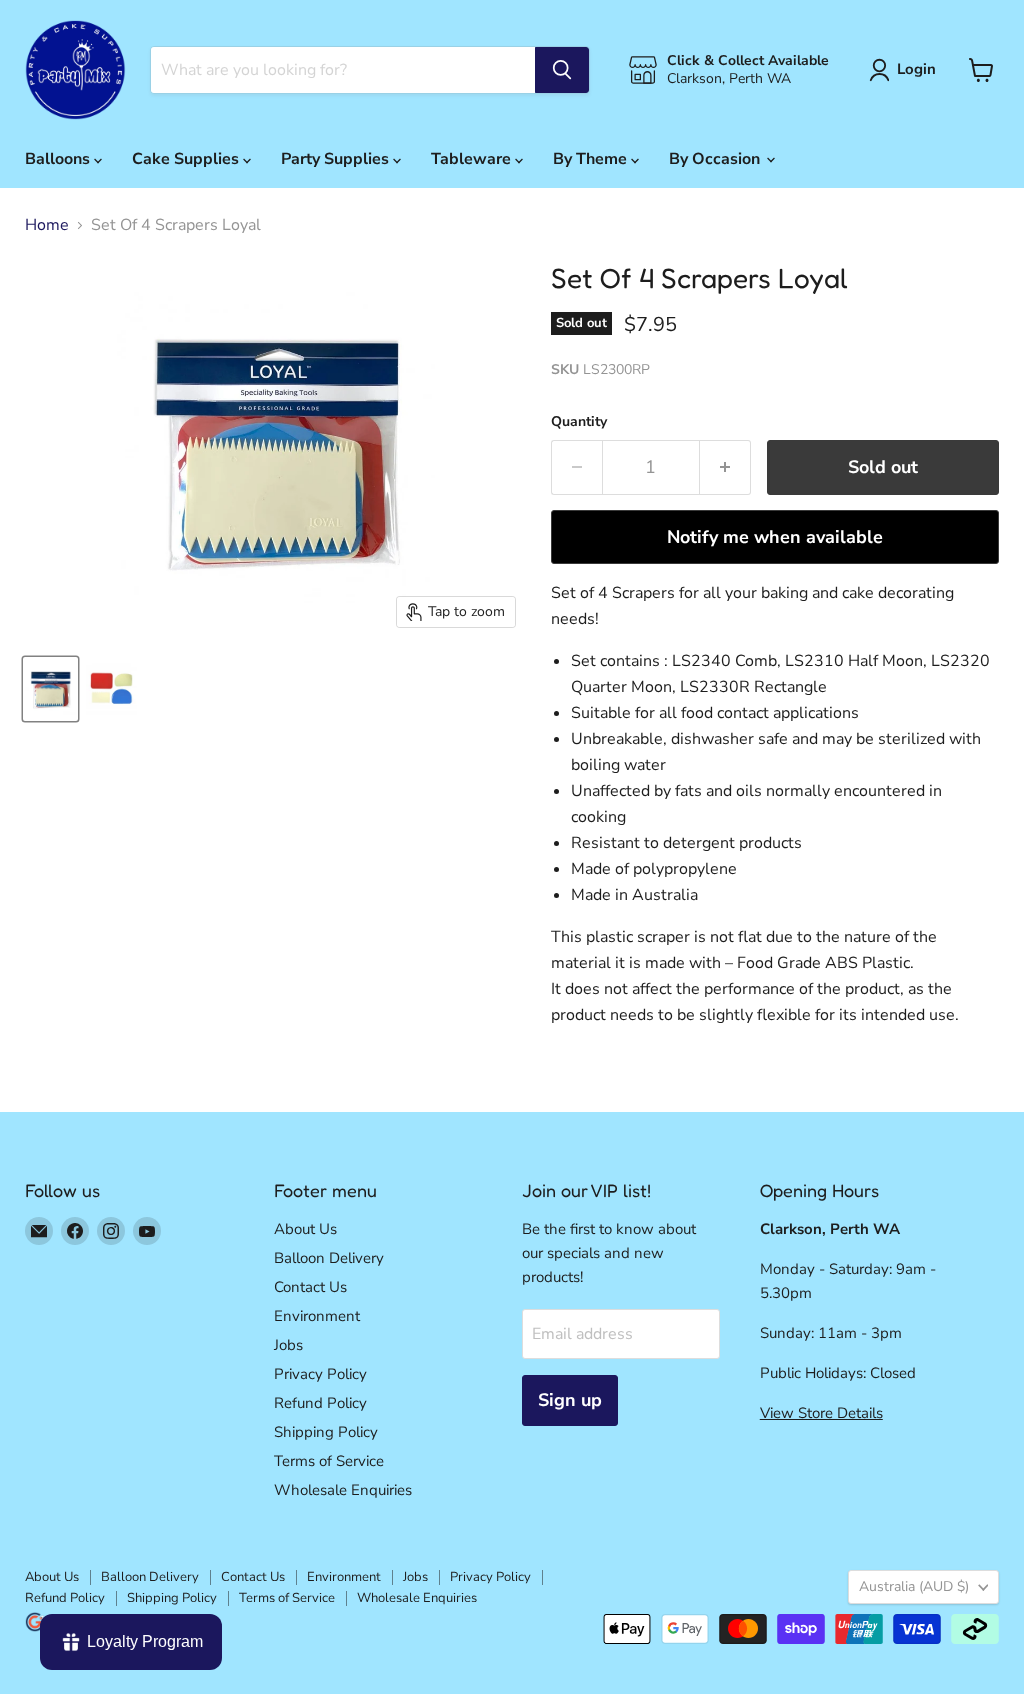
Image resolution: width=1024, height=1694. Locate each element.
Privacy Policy (320, 1374)
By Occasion (716, 159)
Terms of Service (329, 1461)
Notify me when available (775, 537)
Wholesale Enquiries (343, 1490)
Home (47, 225)
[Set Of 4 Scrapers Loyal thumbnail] (50, 689)
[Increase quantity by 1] (725, 467)
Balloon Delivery (329, 1258)
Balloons (59, 159)
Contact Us (310, 1287)
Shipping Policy (326, 1432)
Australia (914, 1586)
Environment (317, 1316)
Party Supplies (337, 159)
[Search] (562, 70)
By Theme (592, 159)
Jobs (288, 1345)
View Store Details (821, 1413)
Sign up (570, 1400)
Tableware (473, 159)
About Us (305, 1229)
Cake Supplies (187, 159)
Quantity (579, 422)
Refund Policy (320, 1403)
